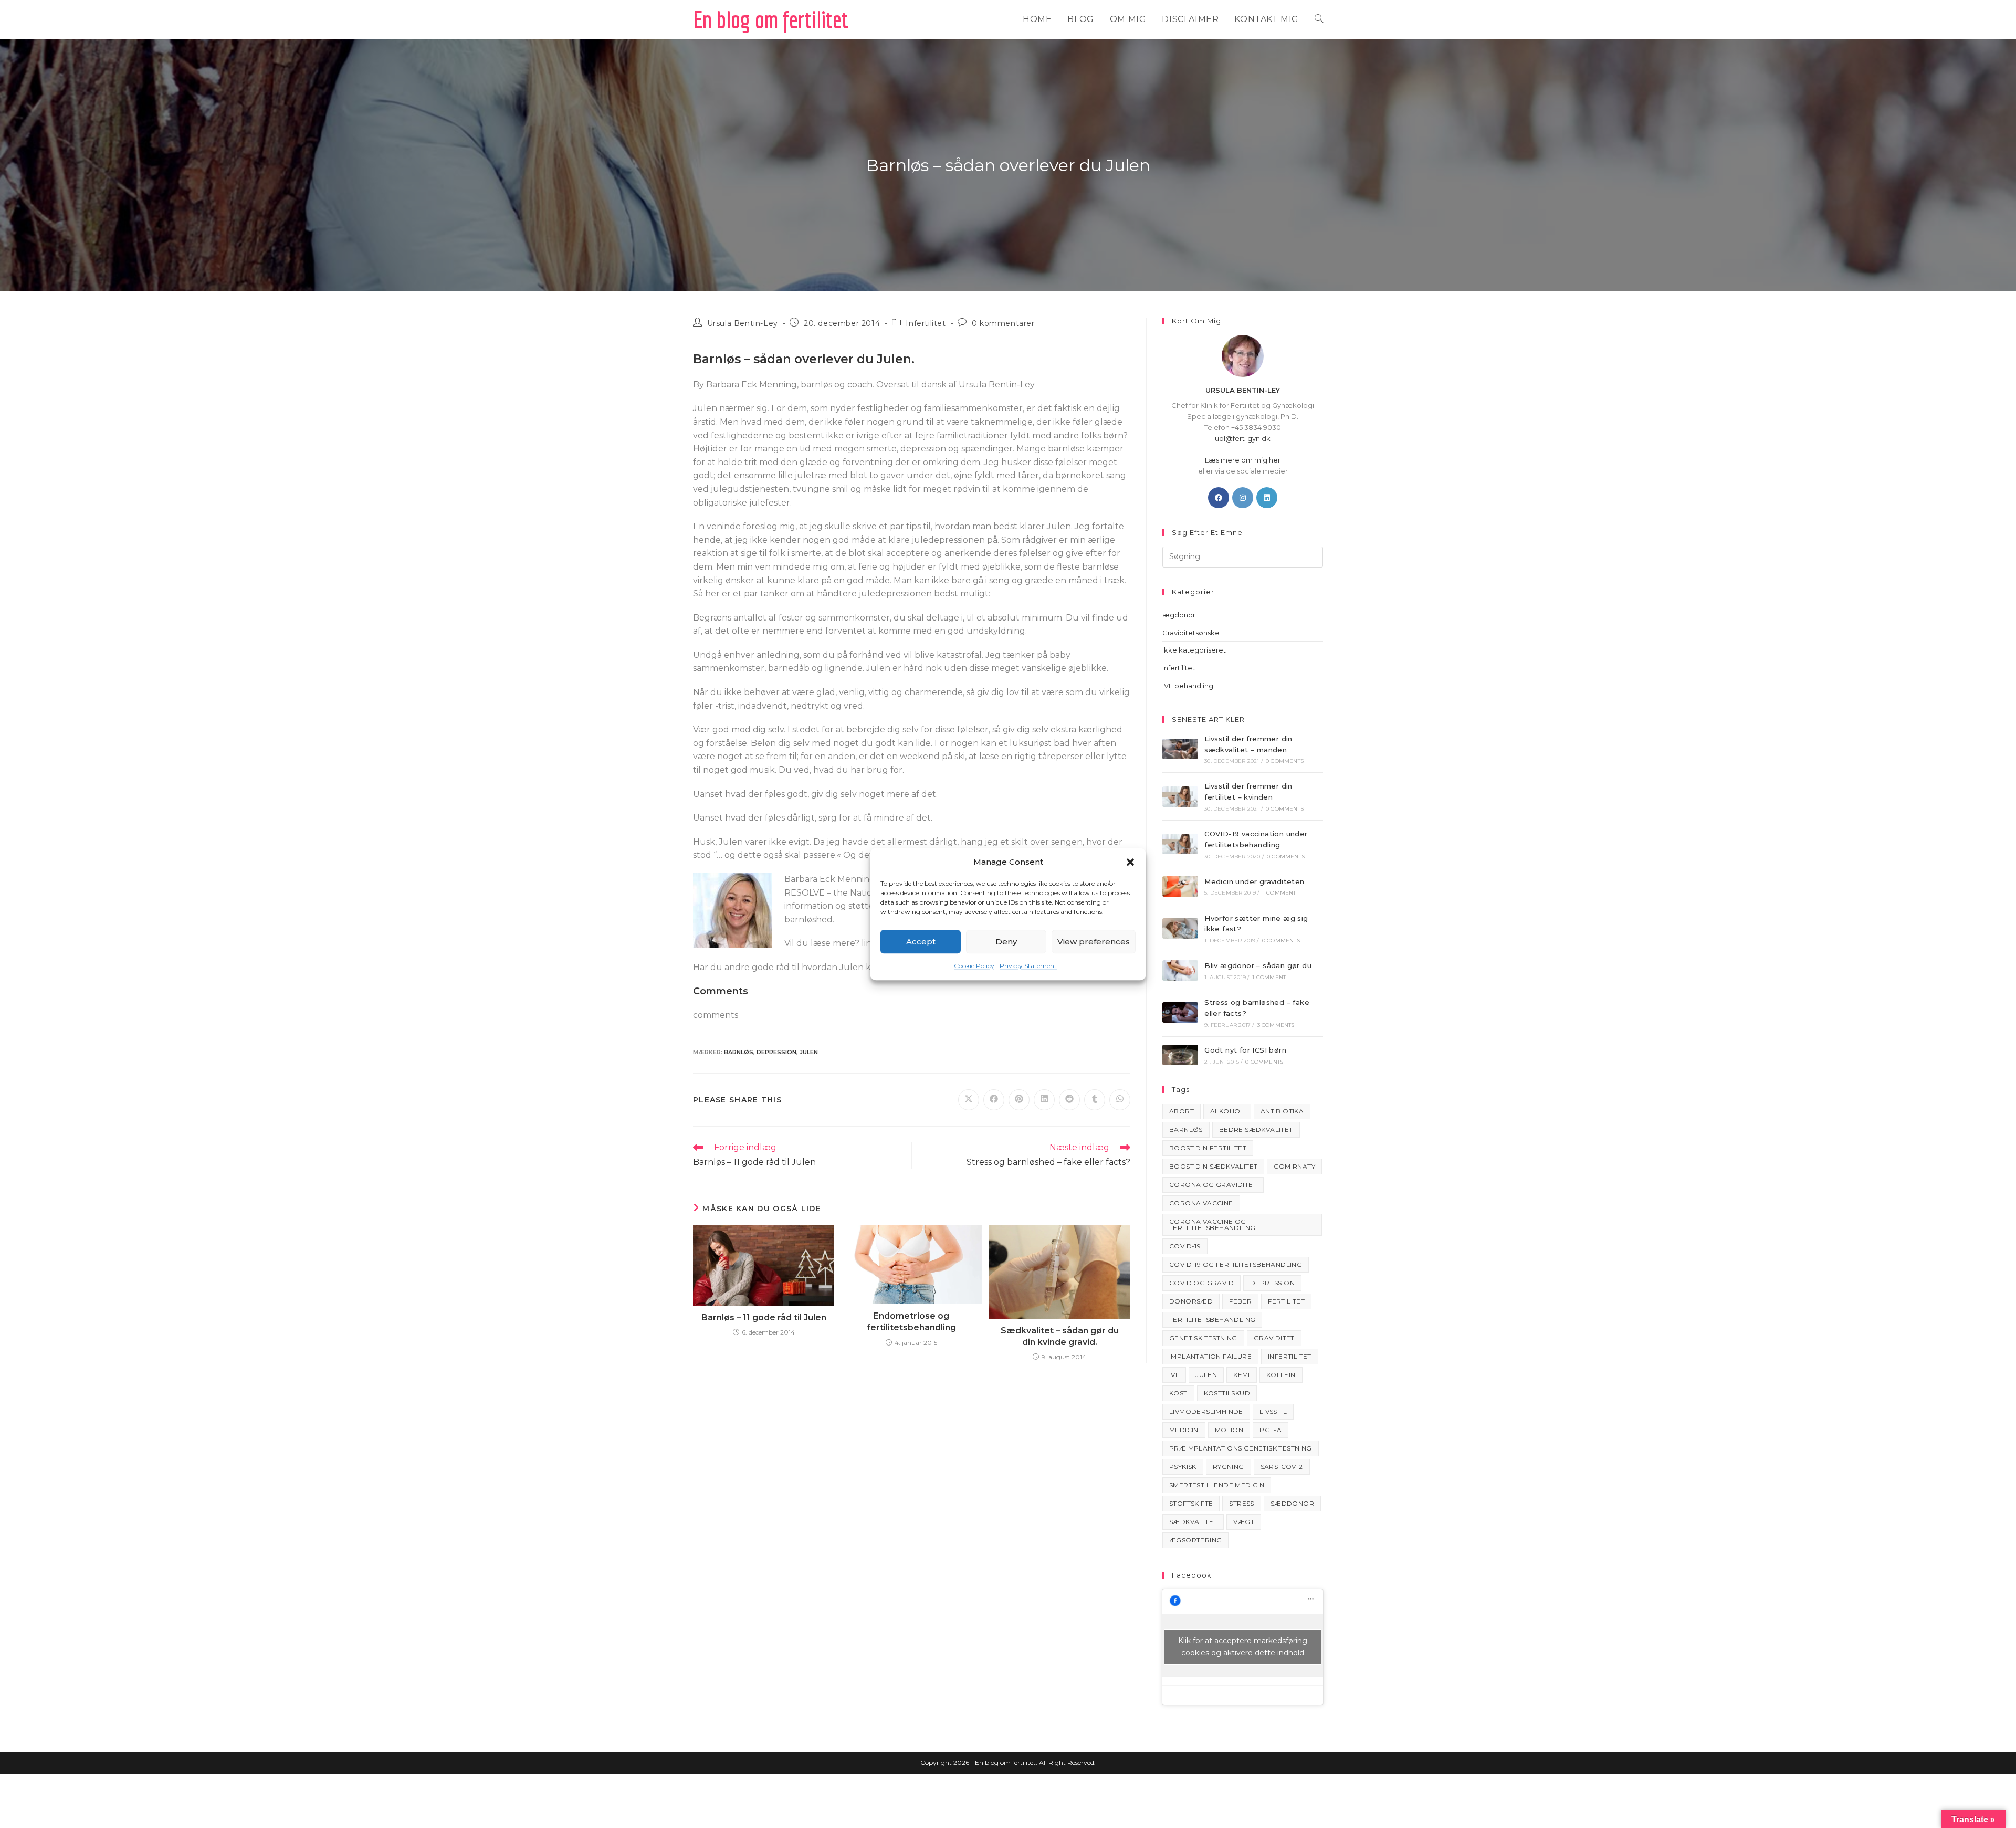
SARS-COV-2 (1282, 1467)
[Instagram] (1243, 498)
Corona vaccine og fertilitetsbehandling (1212, 1225)
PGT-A (1270, 1430)
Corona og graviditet (1213, 1185)
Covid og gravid (1201, 1283)
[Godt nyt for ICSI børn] (1180, 1055)
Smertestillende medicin (1217, 1485)
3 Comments (1276, 1025)
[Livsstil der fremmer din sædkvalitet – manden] (1180, 749)
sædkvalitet (1193, 1522)
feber (1240, 1301)
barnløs (739, 1052)
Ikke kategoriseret (1194, 650)
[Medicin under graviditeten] (1180, 886)
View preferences (1094, 942)
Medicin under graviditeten (1254, 881)
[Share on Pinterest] (1019, 1100)
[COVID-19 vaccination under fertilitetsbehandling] (1180, 844)
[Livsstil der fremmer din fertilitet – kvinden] (1180, 797)
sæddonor (1292, 1503)
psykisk (1183, 1467)
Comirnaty (1294, 1166)
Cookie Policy (974, 966)
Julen (809, 1052)
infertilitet (1290, 1356)
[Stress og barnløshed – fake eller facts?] (1180, 1012)
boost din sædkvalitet (1213, 1166)
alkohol (1227, 1111)
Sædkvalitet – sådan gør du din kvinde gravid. (1060, 1336)
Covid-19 (1185, 1246)
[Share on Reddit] (1069, 1100)
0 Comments (1285, 761)
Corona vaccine (1201, 1203)
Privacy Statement (1028, 966)
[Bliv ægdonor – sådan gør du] (1180, 970)
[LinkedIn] (1267, 498)
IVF (1174, 1375)
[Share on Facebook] (994, 1100)
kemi (1242, 1375)
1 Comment (1279, 893)
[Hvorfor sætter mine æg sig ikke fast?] (1180, 928)
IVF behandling (1188, 686)
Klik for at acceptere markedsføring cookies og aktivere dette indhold (1243, 1647)
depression (776, 1052)
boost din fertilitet (1208, 1148)
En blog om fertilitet (771, 19)
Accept (921, 942)
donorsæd (1191, 1301)
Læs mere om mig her (1243, 460)
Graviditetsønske (1191, 633)
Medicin (1184, 1430)
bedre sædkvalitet (1256, 1130)
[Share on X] (969, 1100)
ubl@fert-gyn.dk (1243, 438)
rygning (1228, 1467)
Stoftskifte (1191, 1503)
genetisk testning (1203, 1338)
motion (1229, 1430)
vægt (1244, 1522)
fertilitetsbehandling (1212, 1320)
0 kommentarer (1003, 323)
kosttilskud (1227, 1393)
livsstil (1273, 1411)
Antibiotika (1282, 1111)
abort (1182, 1111)
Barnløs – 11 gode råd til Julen (764, 1317)
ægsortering (1195, 1540)
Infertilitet (926, 323)
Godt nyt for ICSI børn (1245, 1050)
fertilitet (1286, 1301)
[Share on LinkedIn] (1044, 1100)
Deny (1006, 942)
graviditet (1274, 1338)
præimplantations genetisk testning (1241, 1448)
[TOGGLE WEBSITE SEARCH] (1319, 19)
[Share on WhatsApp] (1120, 1100)
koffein (1281, 1375)
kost (1178, 1393)
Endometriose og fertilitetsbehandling (911, 1322)
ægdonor (1179, 615)
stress (1241, 1503)
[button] (1130, 862)
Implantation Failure (1210, 1356)
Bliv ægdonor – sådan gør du (1258, 965)
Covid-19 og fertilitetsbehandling (1236, 1264)
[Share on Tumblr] (1095, 1100)
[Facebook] (1219, 498)
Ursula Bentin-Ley (743, 323)
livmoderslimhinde (1206, 1411)
